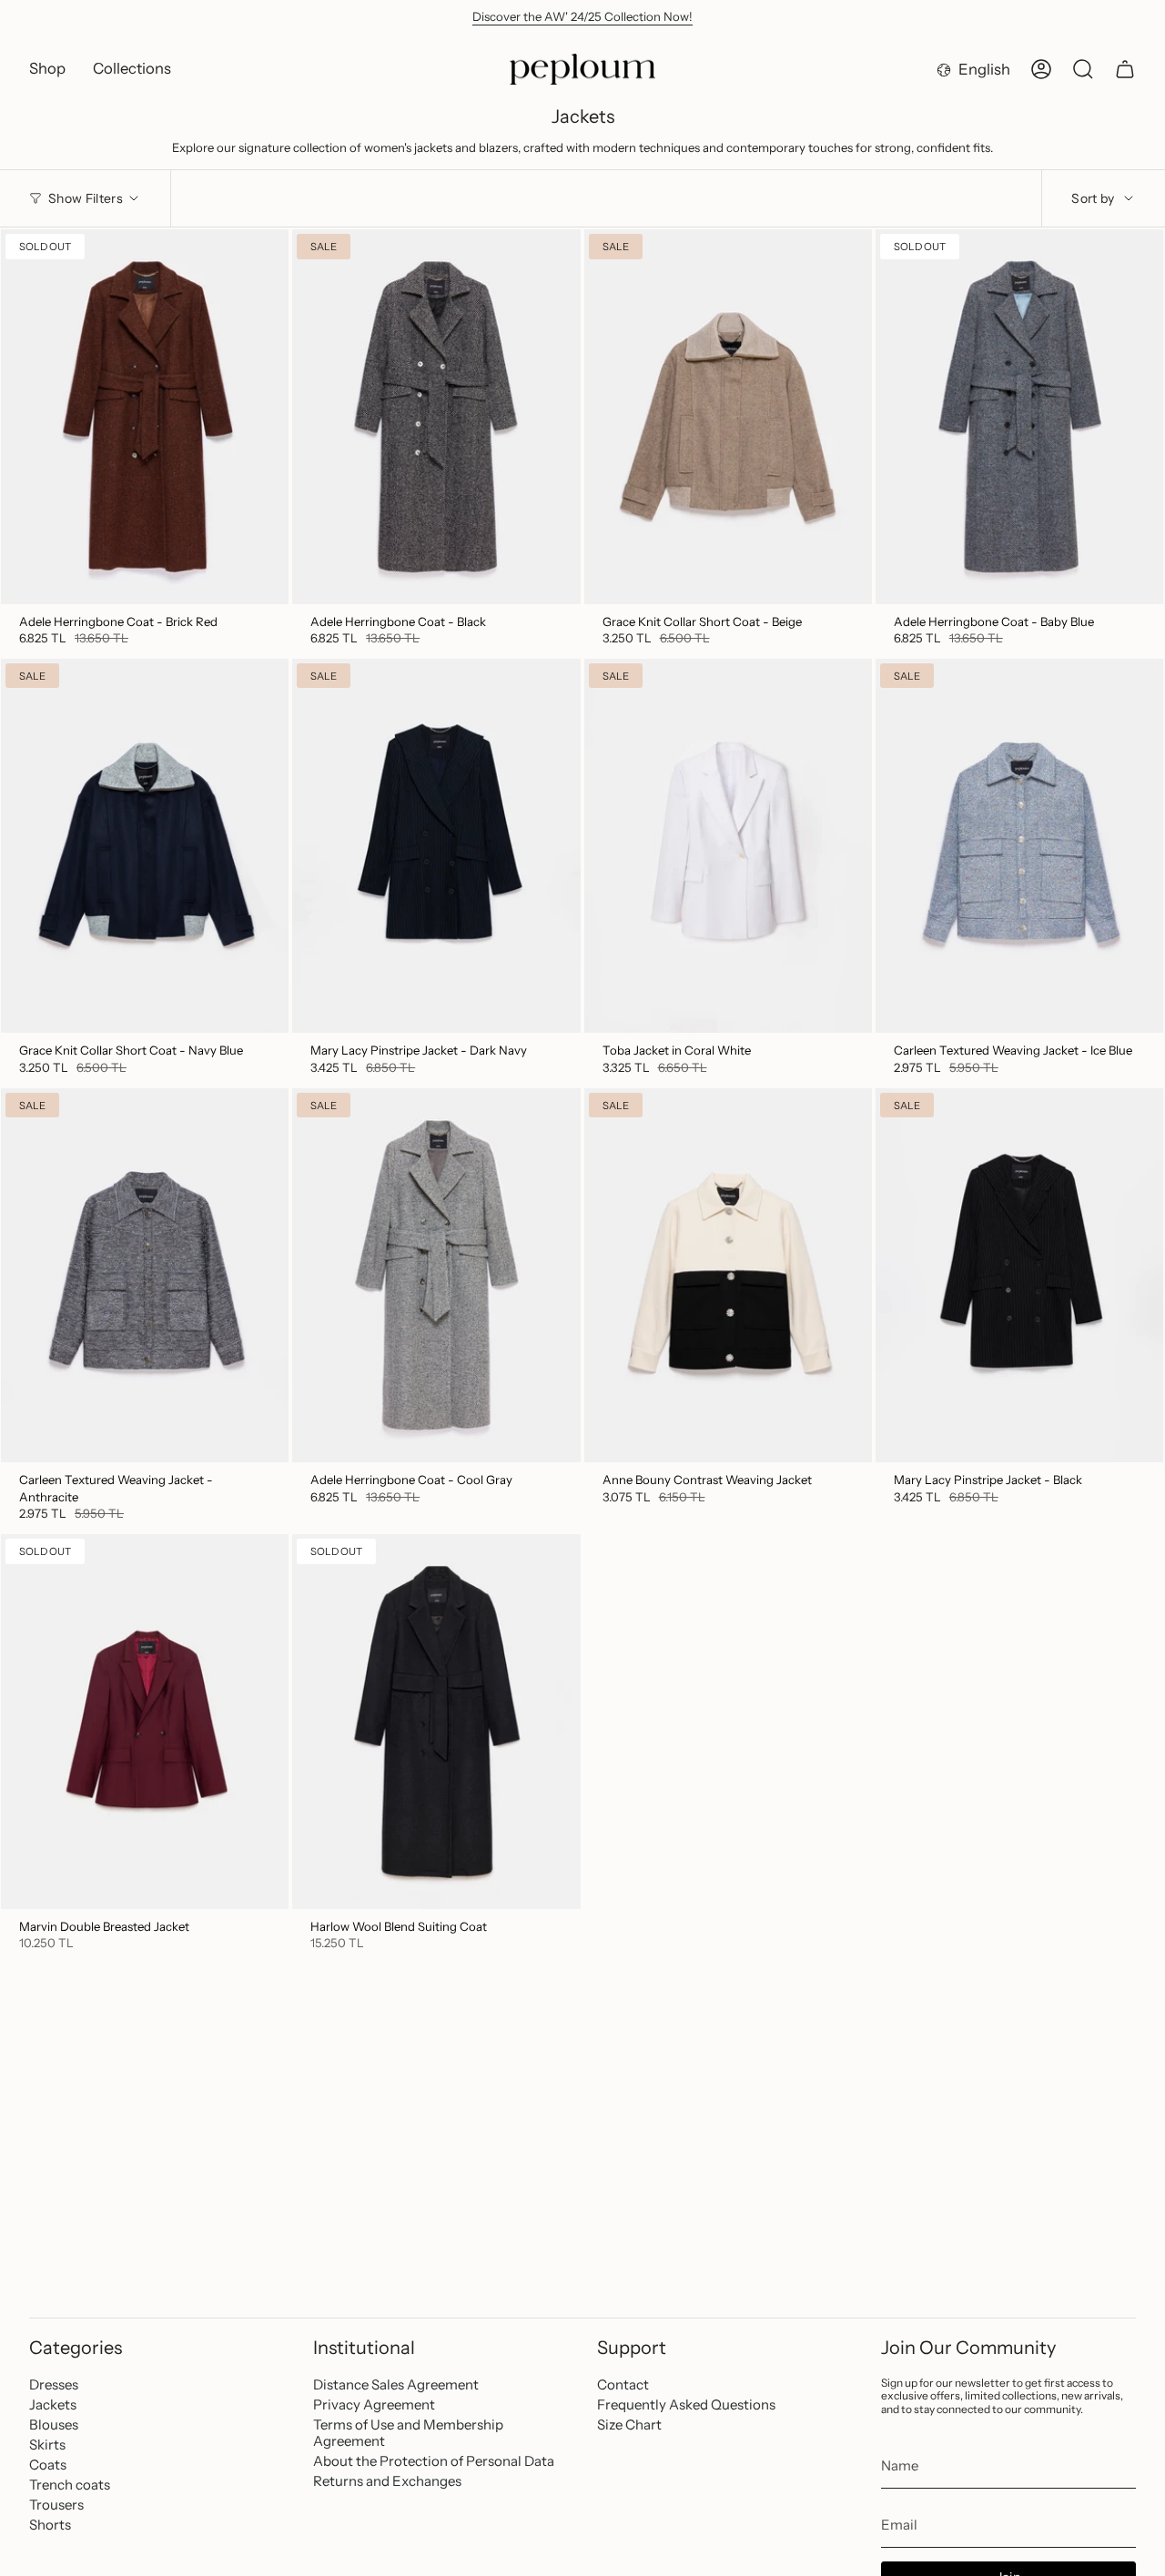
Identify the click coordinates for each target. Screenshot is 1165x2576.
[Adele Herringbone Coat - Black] (436, 416)
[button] (47, 69)
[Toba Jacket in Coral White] (728, 846)
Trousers (56, 2505)
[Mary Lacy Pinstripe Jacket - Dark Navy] (436, 846)
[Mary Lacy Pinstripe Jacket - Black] (1019, 1275)
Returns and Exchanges (387, 2481)
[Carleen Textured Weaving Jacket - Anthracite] (145, 1275)
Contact (623, 2384)
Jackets (53, 2404)
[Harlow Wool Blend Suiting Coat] (436, 1721)
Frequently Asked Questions (686, 2404)
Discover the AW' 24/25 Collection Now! (582, 16)
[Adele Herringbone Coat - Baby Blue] (1019, 416)
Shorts (50, 2525)
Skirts (47, 2445)
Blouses (54, 2424)
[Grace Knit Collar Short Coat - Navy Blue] (145, 846)
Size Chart (629, 2424)
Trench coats (70, 2485)
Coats (48, 2465)
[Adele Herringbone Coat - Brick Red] (145, 416)
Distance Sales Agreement (396, 2384)
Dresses (54, 2384)
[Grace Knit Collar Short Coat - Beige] (728, 416)
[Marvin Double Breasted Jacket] (145, 1721)
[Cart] (1125, 69)
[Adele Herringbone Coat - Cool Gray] (436, 1275)
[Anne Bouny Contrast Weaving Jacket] (728, 1275)
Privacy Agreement (374, 2404)
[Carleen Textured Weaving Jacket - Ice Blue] (1019, 846)
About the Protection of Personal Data (434, 2461)
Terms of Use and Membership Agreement (408, 2433)
